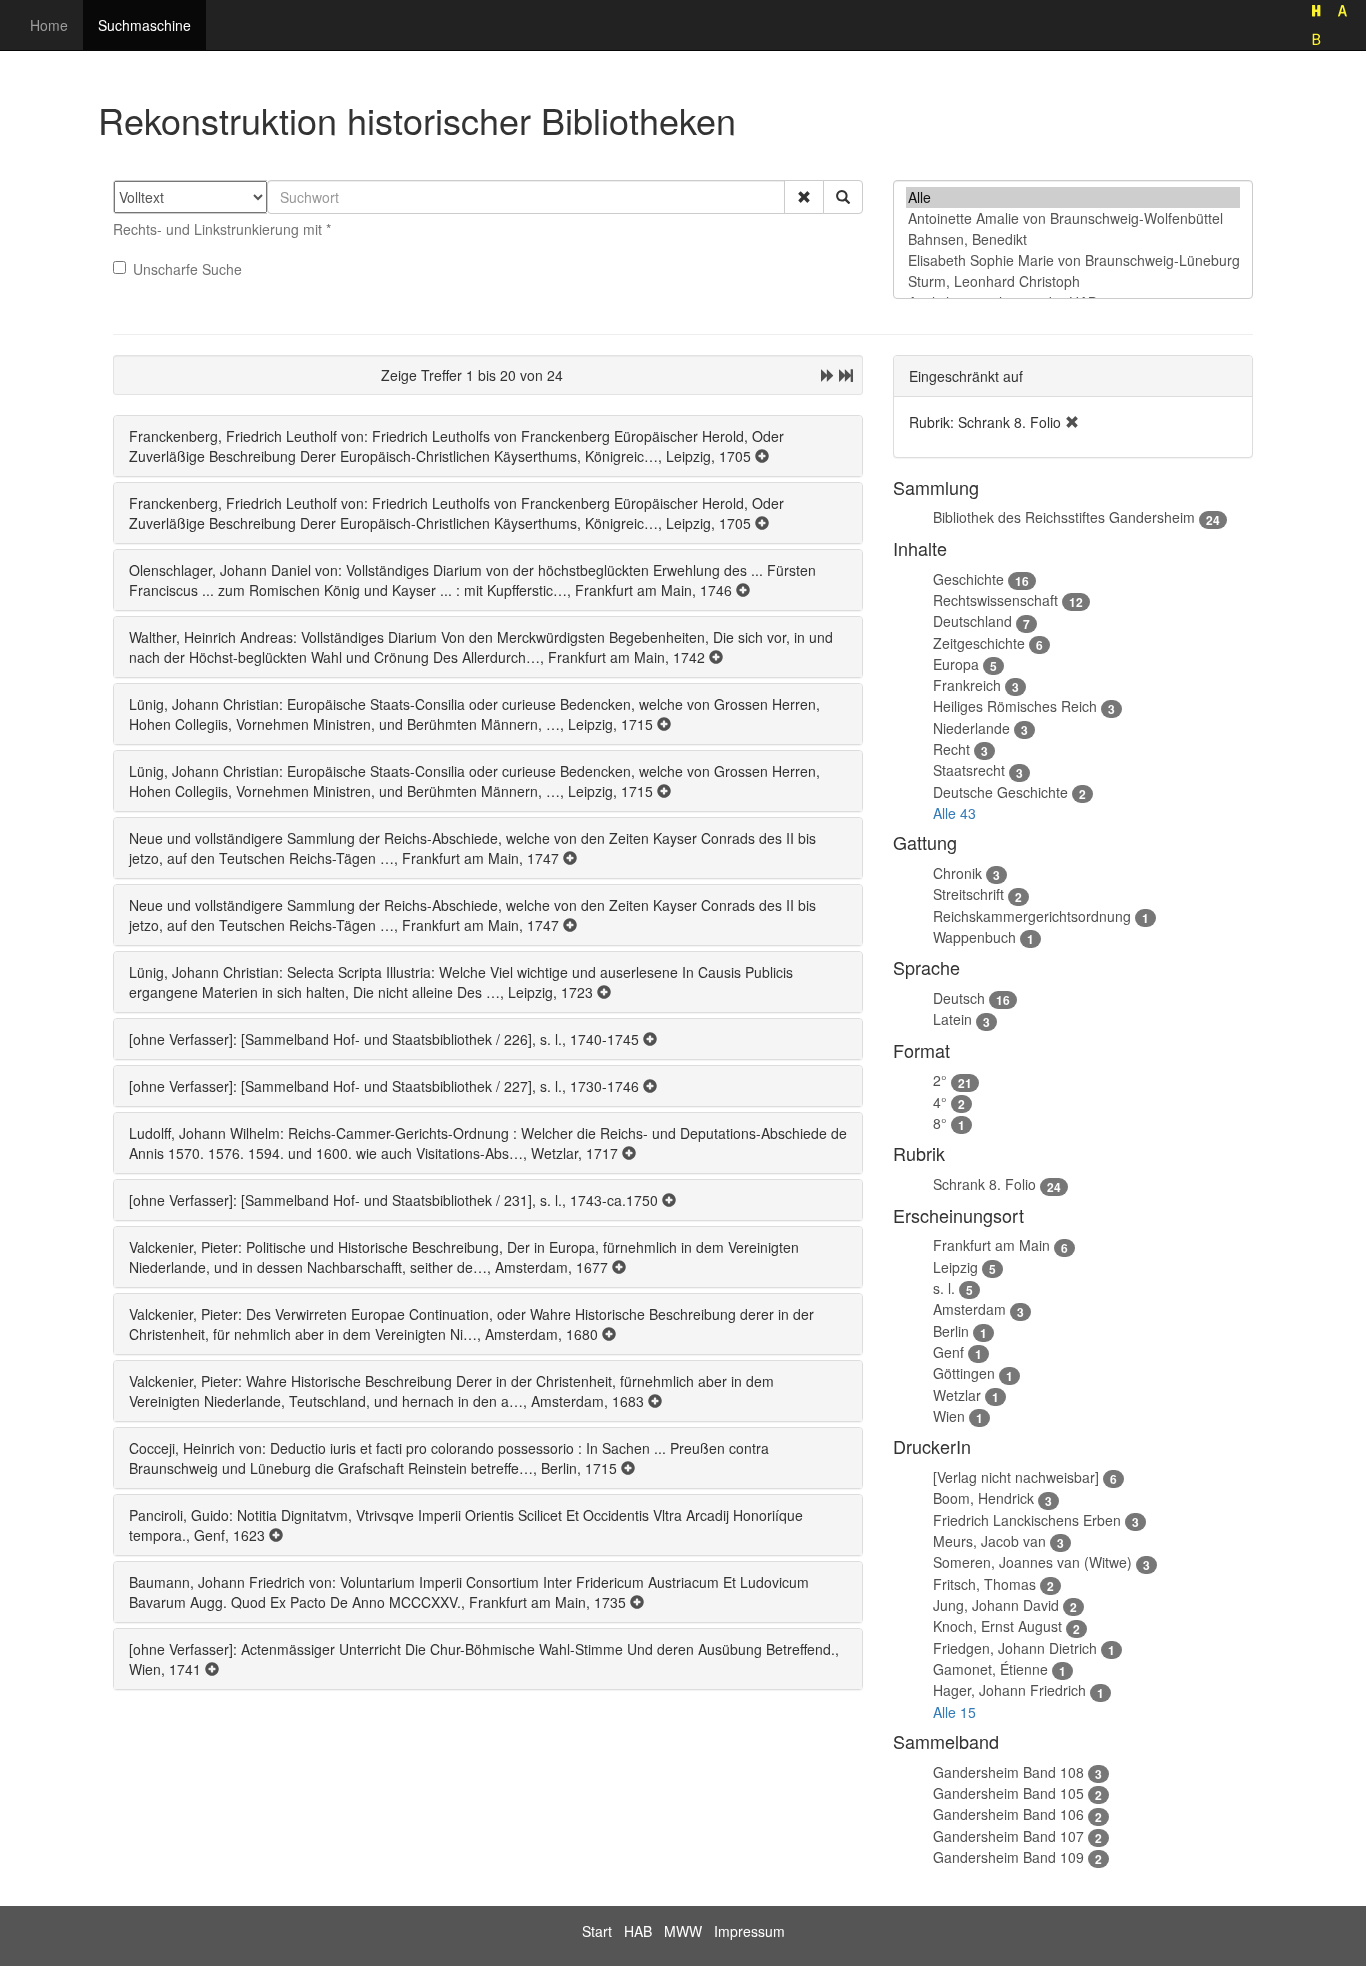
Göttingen (964, 1373)
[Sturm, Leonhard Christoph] (1073, 281)
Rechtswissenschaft (995, 600)
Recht (951, 749)
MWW (683, 1931)
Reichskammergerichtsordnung (1032, 916)
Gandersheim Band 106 (1008, 1814)
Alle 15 (954, 1712)
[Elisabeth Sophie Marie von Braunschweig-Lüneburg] (1073, 260)
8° (940, 1123)
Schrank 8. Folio (984, 1184)
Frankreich (967, 685)
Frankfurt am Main (991, 1245)
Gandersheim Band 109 (1008, 1857)
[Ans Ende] (846, 375)
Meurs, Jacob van (989, 1541)
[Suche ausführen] (843, 197)
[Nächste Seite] (828, 375)
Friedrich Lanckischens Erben (1027, 1520)
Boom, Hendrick (983, 1498)
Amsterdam (969, 1309)
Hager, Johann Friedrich (1009, 1690)
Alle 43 (954, 813)
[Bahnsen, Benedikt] (1073, 239)
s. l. (944, 1288)
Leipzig (955, 1267)
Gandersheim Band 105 (1008, 1793)
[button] (804, 197)
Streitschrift (968, 894)
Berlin (951, 1331)
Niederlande (971, 728)
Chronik (957, 873)
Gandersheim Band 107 (1008, 1836)
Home (49, 25)
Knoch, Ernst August (997, 1626)
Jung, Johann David (996, 1605)
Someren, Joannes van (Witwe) (1032, 1562)
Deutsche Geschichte (1000, 792)
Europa (956, 664)
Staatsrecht (969, 770)
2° (940, 1080)
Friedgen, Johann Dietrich (1015, 1648)
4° (940, 1102)
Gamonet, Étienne (990, 1669)
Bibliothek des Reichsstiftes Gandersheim (1064, 517)
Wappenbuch (974, 937)
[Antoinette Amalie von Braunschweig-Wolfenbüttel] (1073, 218)
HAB (638, 1931)
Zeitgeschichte (979, 643)
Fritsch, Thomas (984, 1584)
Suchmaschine (144, 25)
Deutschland (972, 621)
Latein (952, 1019)
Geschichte (968, 579)
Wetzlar (957, 1395)
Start (597, 1931)
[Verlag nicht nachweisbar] (1016, 1477)
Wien (949, 1416)
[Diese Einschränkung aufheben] (1072, 422)
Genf (948, 1352)
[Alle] (1073, 197)
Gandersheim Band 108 (1008, 1772)
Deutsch (959, 998)
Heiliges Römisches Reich (1015, 706)
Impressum (749, 1931)
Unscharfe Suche (187, 269)
